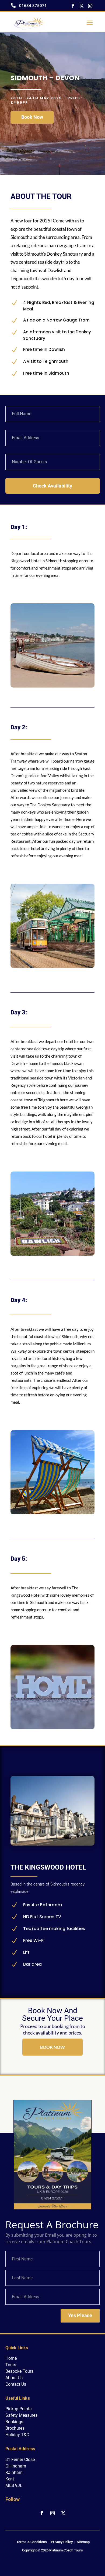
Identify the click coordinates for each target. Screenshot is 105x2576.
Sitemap (83, 2542)
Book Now (32, 117)
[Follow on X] (82, 6)
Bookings (14, 2422)
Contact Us (16, 2384)
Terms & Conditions (32, 2542)
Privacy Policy (62, 2542)
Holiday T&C (17, 2435)
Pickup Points (18, 2409)
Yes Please (80, 2315)
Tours (11, 2365)
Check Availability (52, 486)
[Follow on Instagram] (90, 6)
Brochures (15, 2428)
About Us (14, 2378)
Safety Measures (21, 2415)
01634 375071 (33, 6)
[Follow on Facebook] (73, 6)
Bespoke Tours (19, 2371)
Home (11, 2358)
